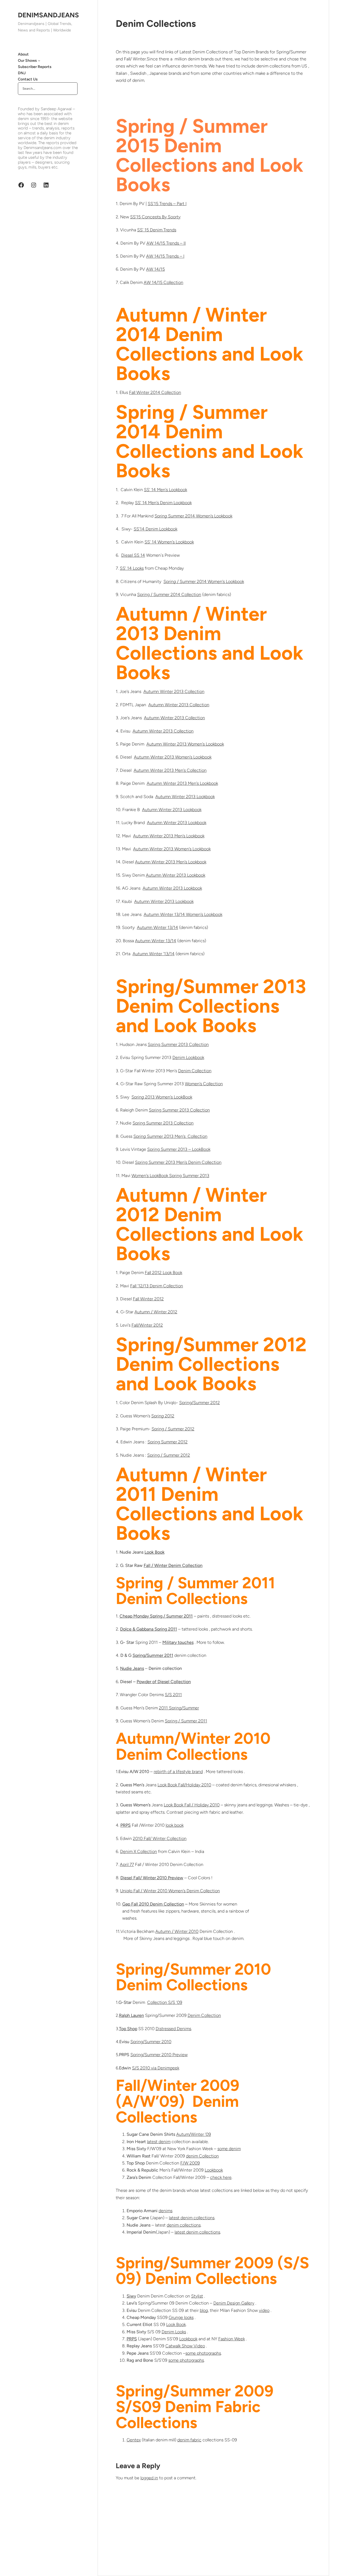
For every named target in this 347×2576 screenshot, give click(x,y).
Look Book (176, 2324)
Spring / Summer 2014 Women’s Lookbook (204, 581)
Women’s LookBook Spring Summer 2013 (170, 1176)
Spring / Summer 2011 (186, 1721)
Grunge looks (181, 2317)
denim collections (184, 2225)
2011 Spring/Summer (179, 1708)
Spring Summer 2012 (168, 1442)
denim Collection (202, 2156)
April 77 (127, 1864)
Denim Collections (156, 24)
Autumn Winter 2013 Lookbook (185, 797)
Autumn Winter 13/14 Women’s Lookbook (183, 914)
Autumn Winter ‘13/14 (154, 954)
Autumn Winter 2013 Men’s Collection (170, 770)
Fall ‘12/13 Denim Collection (157, 1286)
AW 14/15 (155, 269)
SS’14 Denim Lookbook (155, 529)
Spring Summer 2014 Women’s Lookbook (193, 516)
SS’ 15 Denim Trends (157, 230)
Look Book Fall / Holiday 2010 (192, 1805)
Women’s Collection (204, 1084)
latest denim (159, 2142)
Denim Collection (195, 1071)
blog (204, 2310)
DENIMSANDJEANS (48, 15)
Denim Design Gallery (234, 2303)
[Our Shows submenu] (39, 60)
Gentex (134, 2440)
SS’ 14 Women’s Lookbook (169, 542)
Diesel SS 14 (133, 555)
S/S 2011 (173, 1695)
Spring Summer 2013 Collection (178, 1044)
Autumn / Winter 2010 (177, 1931)
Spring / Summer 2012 (173, 1429)
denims (166, 2211)
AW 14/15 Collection (163, 282)
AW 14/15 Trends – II (166, 243)
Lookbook (214, 2170)
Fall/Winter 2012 (147, 1325)
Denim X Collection (139, 1851)
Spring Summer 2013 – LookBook (179, 1149)
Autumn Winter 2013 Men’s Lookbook (182, 783)
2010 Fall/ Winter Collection (160, 1838)
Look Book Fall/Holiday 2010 (184, 1785)
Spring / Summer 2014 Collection (169, 594)
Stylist (197, 2296)
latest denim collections (192, 2218)
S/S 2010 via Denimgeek (156, 2068)
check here (221, 2177)
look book (175, 1825)
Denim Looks (174, 2332)
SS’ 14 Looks (132, 568)
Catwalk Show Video (185, 2346)
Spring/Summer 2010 (151, 2042)
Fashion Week (232, 2339)
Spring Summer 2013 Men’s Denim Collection (178, 1162)
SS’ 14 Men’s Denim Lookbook (163, 503)
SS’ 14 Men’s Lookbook (166, 490)
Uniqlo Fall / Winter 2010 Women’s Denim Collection (170, 1891)
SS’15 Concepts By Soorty (155, 217)
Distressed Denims (173, 2029)
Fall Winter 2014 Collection (155, 392)
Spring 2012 (163, 1416)
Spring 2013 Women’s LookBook (162, 1097)
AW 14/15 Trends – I (165, 256)
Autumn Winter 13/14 (158, 927)
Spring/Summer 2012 (200, 1403)
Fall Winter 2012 (148, 1299)
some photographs (203, 2353)
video (264, 2310)
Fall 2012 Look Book (163, 1273)
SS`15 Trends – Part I (167, 204)
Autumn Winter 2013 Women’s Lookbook (185, 744)
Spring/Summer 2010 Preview (159, 2055)
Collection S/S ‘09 (165, 2002)
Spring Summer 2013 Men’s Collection (170, 1136)
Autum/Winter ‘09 (194, 2134)
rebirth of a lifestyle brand (178, 1772)
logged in (149, 2478)
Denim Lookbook (188, 1057)
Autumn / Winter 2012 (156, 1312)
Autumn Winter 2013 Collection (174, 691)
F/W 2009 (190, 2163)
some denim (229, 2149)
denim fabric (189, 2440)
